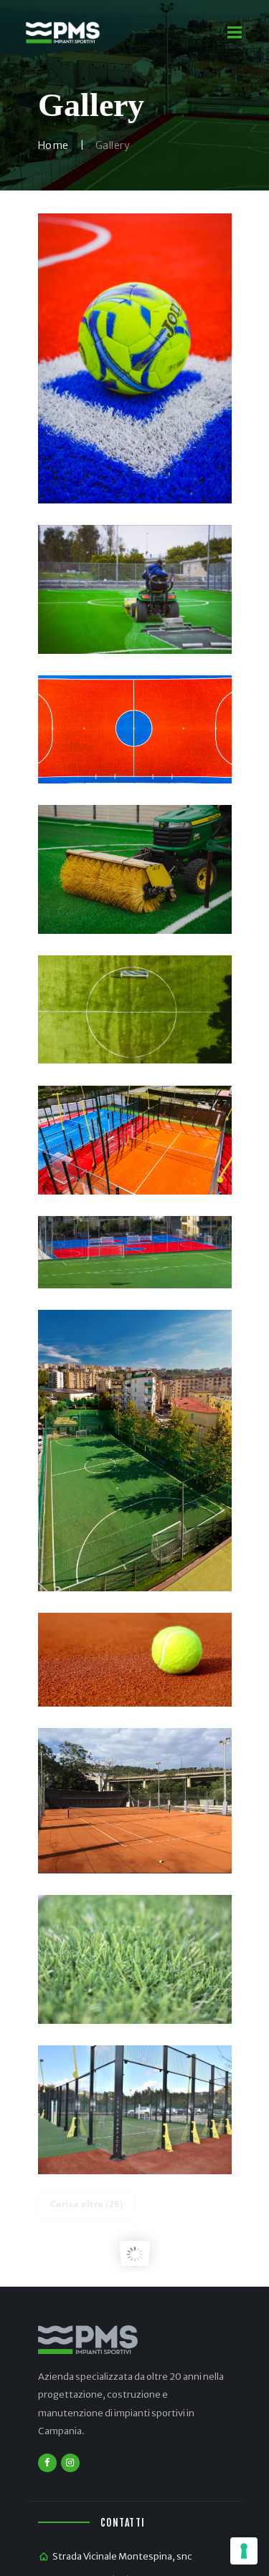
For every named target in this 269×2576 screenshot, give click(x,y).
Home (53, 145)
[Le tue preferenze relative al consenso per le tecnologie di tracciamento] (244, 2551)
